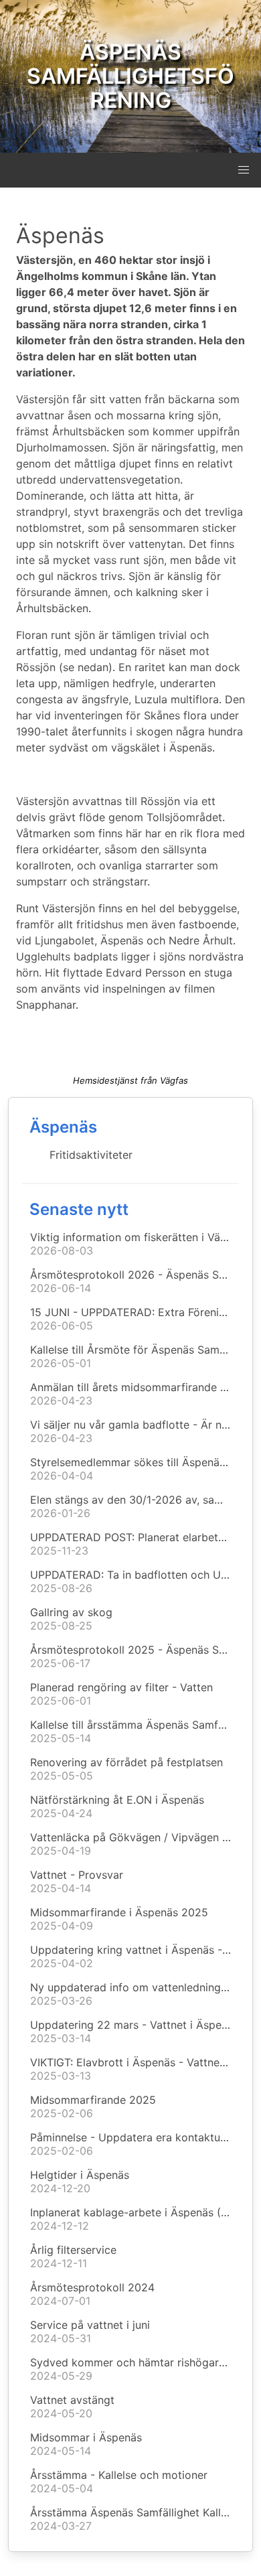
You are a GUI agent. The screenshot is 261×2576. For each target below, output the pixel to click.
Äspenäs (63, 1127)
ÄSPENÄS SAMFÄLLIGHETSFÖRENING (130, 76)
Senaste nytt (79, 1209)
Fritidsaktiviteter (91, 1155)
